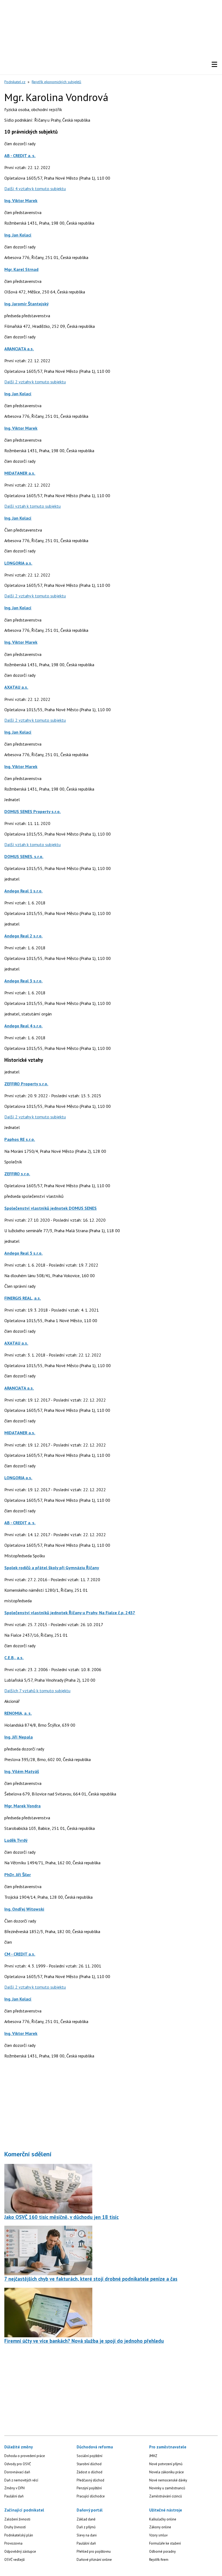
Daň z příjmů (86, 2527)
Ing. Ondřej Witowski (24, 1909)
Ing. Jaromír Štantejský (27, 304)
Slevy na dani (87, 2535)
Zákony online (160, 2527)
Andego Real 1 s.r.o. (23, 891)
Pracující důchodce (91, 2496)
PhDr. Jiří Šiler (18, 1875)
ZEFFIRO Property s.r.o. (26, 1084)
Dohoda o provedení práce (25, 2456)
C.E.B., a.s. (14, 1658)
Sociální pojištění (89, 2456)
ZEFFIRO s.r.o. (17, 1174)
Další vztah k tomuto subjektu (32, 506)
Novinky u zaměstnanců (167, 2488)
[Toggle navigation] (214, 64)
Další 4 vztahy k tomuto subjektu (35, 189)
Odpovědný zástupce (20, 2551)
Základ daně (86, 2519)
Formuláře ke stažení (165, 2543)
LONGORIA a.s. (18, 563)
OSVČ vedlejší (14, 2560)
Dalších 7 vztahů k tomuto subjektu (37, 1691)
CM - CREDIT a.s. (20, 1954)
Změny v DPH (14, 2488)
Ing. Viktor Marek (21, 200)
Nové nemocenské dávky (168, 2480)
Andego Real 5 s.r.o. (23, 1253)
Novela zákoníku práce (166, 2472)
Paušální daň (14, 2496)
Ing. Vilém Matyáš (22, 1771)
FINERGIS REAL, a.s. (23, 1298)
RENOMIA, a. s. (18, 1713)
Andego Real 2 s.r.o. (23, 936)
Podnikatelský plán (19, 2535)
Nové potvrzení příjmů (166, 2464)
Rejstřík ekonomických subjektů (56, 82)
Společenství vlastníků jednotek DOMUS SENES (50, 1208)
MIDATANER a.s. (20, 473)
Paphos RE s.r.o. (20, 1139)
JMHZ (153, 2456)
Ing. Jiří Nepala (19, 1737)
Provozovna (13, 2543)
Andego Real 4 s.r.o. (23, 1026)
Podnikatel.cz (15, 82)
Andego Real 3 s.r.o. (23, 981)
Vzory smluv (158, 2535)
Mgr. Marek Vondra (22, 1806)
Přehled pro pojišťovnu (94, 2551)
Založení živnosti (17, 2519)
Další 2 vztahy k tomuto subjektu (35, 382)
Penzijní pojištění (89, 2488)
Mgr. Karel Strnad (21, 269)
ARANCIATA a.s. (19, 349)
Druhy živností (15, 2527)
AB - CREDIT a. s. (20, 156)
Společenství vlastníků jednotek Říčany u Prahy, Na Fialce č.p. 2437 (70, 1613)
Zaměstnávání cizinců (166, 2496)
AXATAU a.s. (16, 687)
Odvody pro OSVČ (18, 2464)
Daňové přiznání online (94, 2560)
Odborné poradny (162, 2551)
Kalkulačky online (163, 2519)
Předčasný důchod (90, 2480)
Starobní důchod (89, 2464)
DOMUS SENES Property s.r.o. (32, 811)
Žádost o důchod (89, 2472)
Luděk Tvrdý (16, 1840)
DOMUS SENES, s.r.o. (24, 856)
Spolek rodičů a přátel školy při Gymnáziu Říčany (52, 1568)
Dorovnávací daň (17, 2472)
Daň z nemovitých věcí (21, 2480)
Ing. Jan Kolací (18, 235)
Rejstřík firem (159, 2560)
